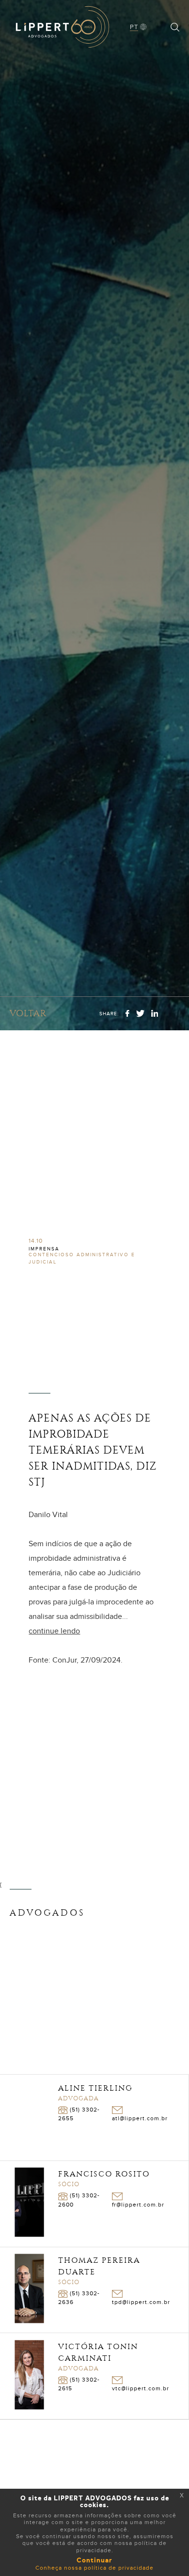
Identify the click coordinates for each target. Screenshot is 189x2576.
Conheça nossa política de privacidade (94, 2568)
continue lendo (54, 1631)
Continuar (94, 2560)
